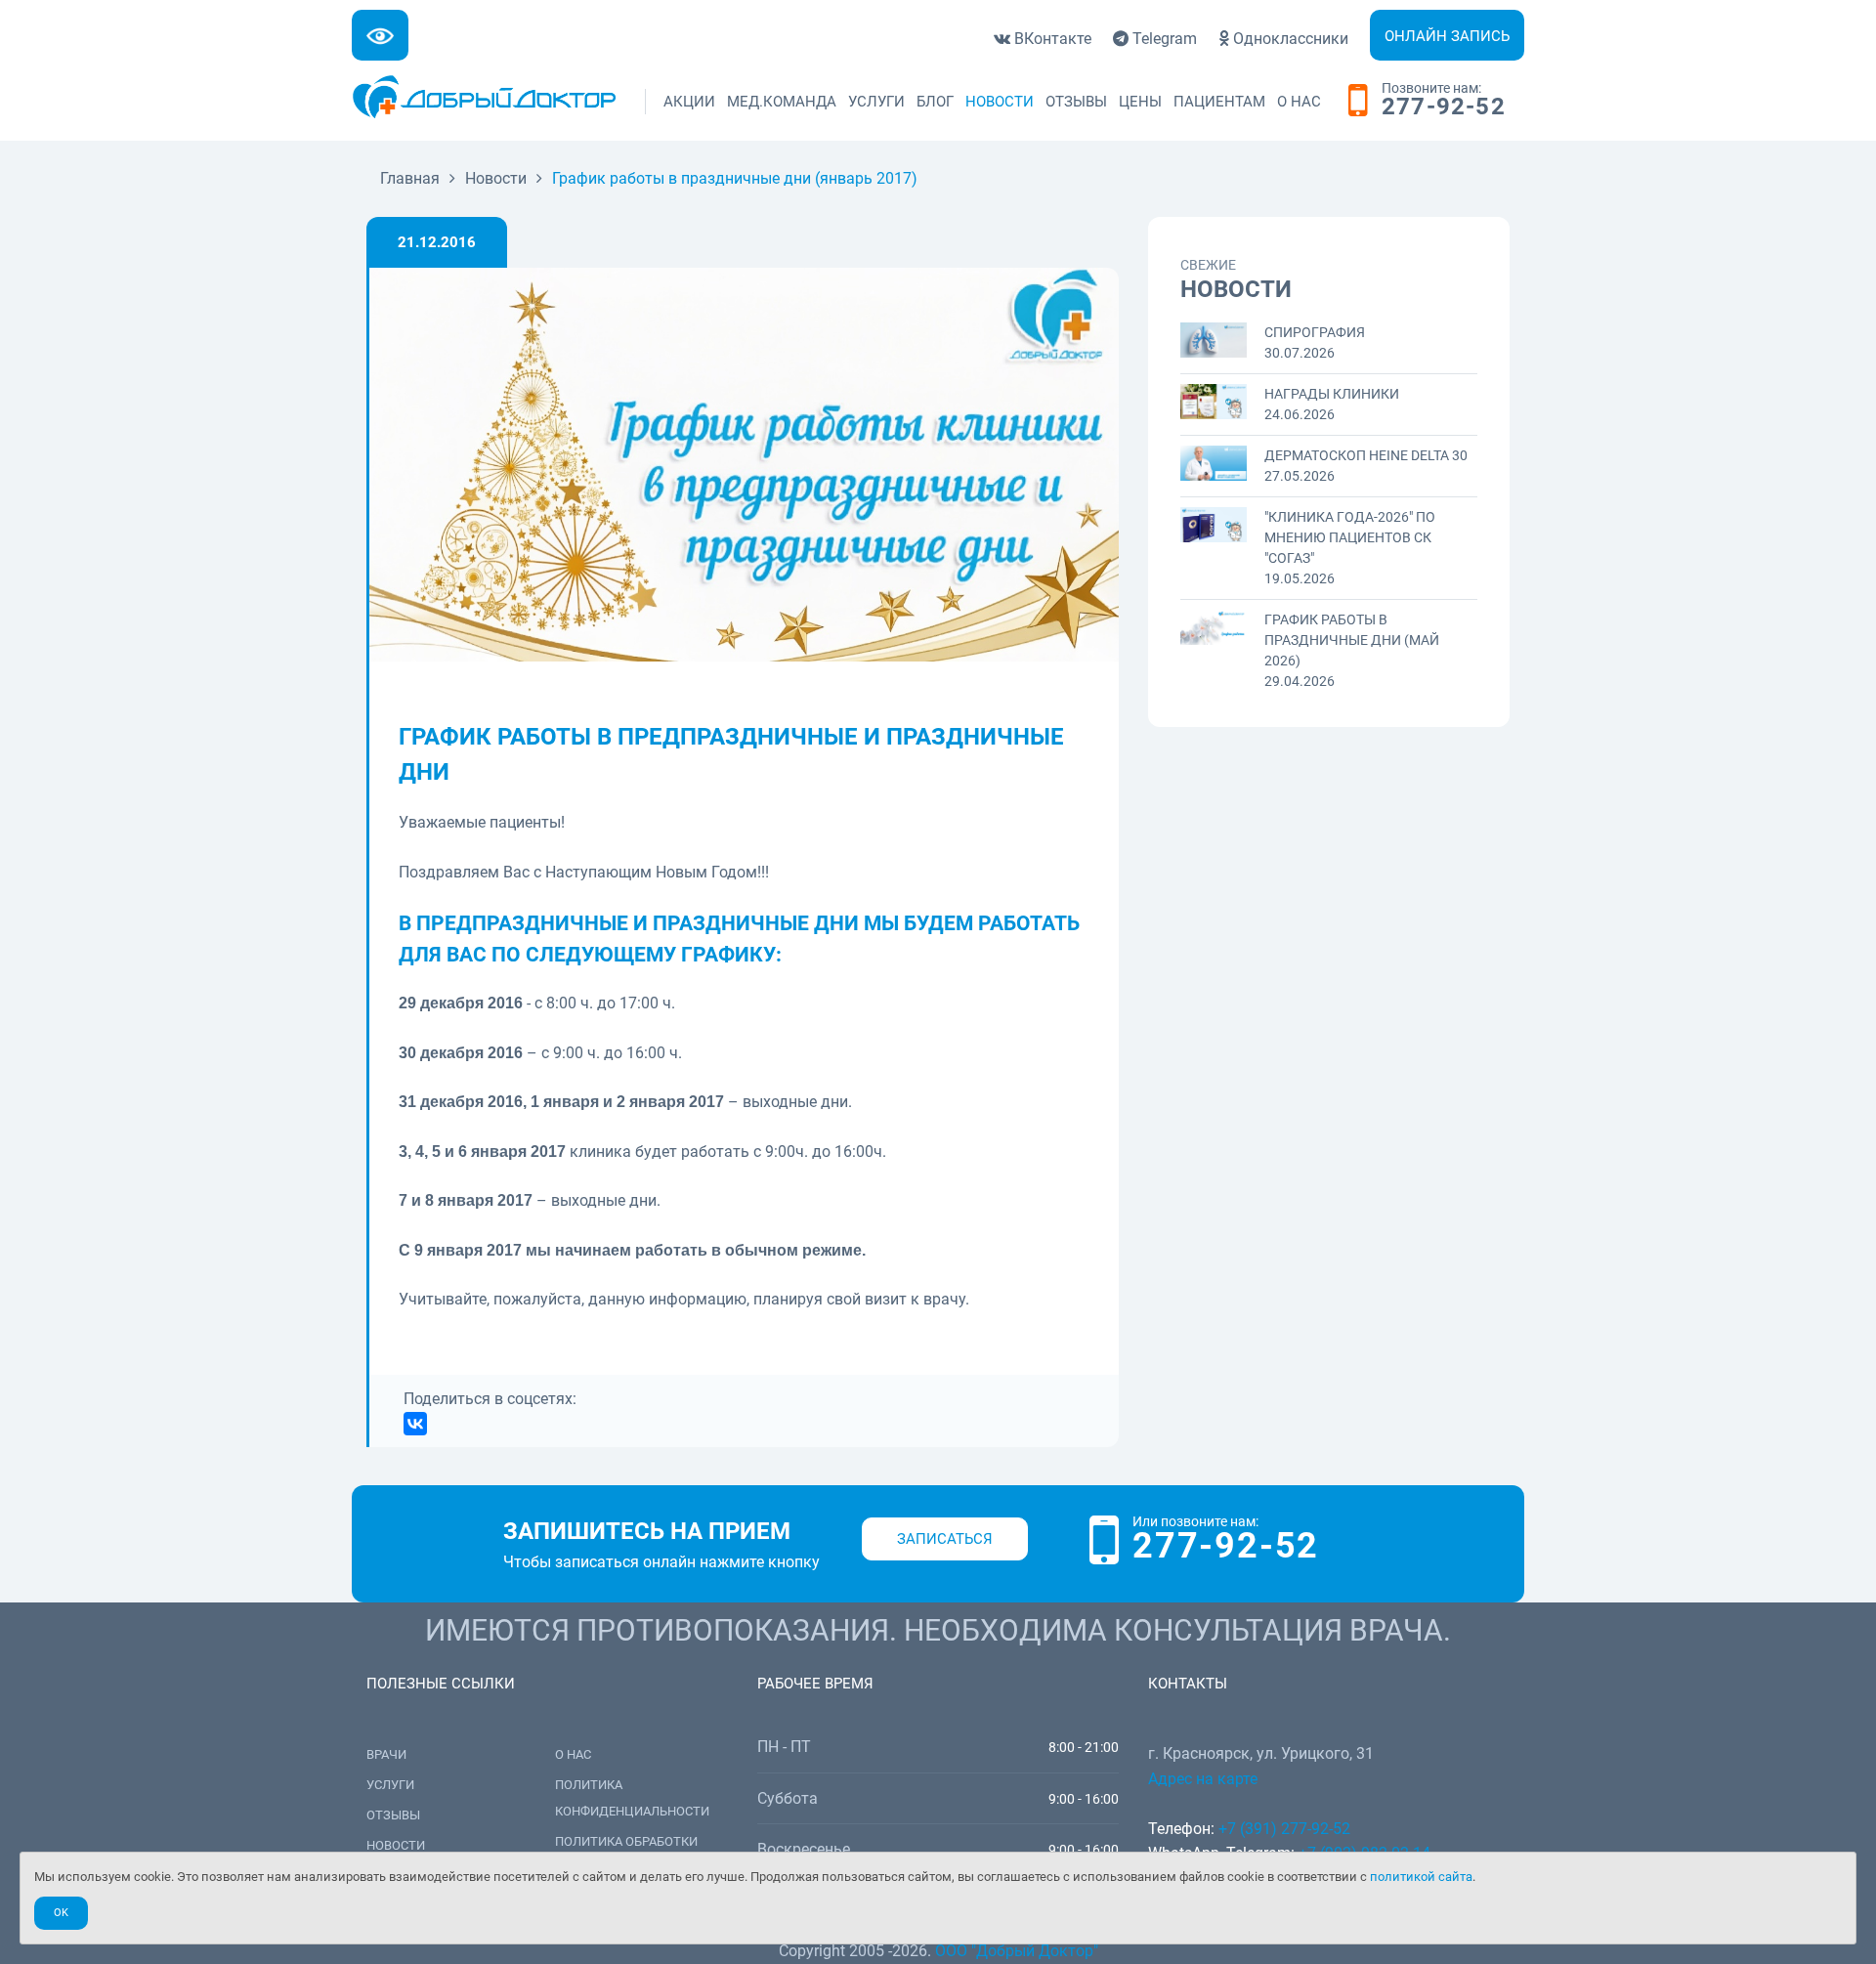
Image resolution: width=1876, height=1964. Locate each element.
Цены (1140, 102)
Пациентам (1219, 102)
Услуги (876, 102)
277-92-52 (1444, 107)
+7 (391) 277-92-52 (1284, 1829)
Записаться (945, 1539)
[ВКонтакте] (415, 1424)
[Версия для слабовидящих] (380, 35)
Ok (61, 1913)
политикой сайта (1421, 1877)
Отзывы (1076, 102)
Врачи (386, 1754)
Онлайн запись (1447, 36)
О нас (1299, 102)
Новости (1000, 102)
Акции (689, 102)
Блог (935, 102)
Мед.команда (782, 102)
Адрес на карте (1203, 1779)
